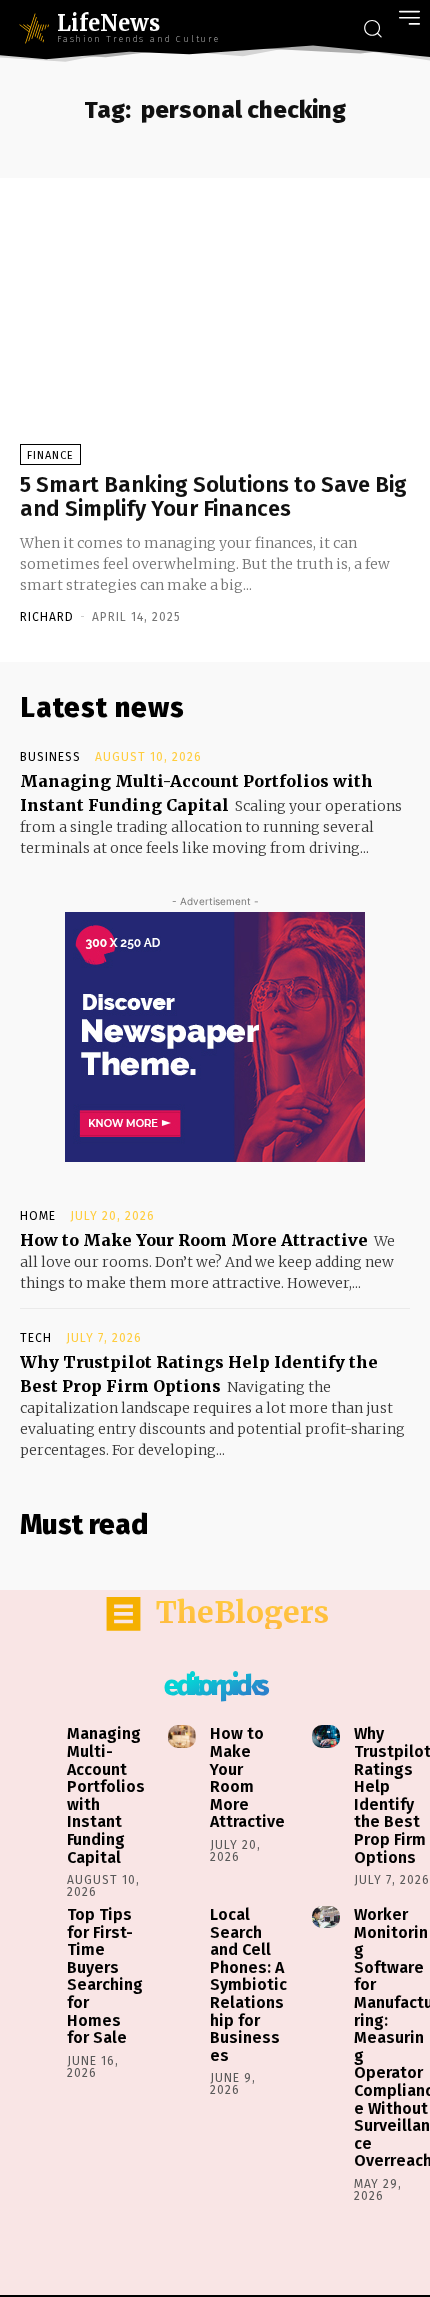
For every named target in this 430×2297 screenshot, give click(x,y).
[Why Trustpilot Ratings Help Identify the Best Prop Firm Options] (326, 1736)
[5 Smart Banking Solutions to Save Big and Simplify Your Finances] (215, 334)
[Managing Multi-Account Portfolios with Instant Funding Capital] (39, 1736)
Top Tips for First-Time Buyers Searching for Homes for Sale (105, 1976)
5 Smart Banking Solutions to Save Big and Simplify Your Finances (213, 496)
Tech (36, 1338)
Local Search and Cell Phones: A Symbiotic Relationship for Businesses (248, 1985)
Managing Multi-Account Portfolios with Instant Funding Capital (106, 1795)
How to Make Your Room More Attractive (194, 1240)
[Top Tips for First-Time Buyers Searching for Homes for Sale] (39, 1917)
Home (38, 1216)
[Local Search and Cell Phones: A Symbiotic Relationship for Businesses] (182, 1917)
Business (50, 757)
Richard (47, 617)
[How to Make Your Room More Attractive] (182, 1736)
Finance (50, 455)
